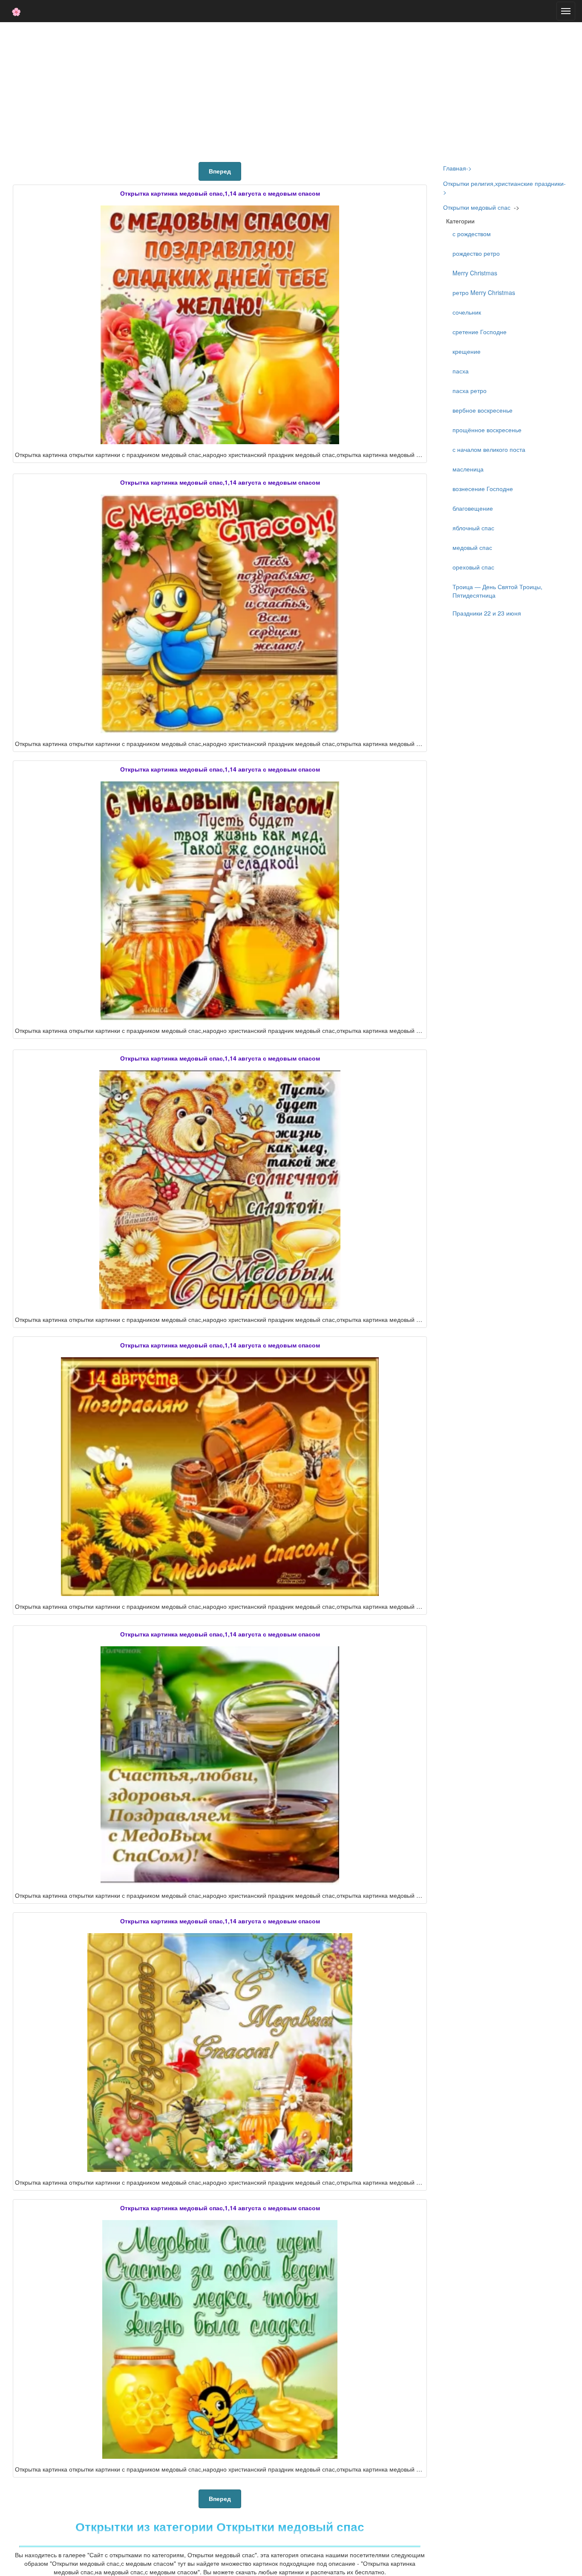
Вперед (220, 171)
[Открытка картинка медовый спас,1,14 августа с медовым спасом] (220, 325)
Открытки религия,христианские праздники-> (504, 188)
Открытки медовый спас (477, 207)
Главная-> (457, 168)
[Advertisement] (291, 90)
